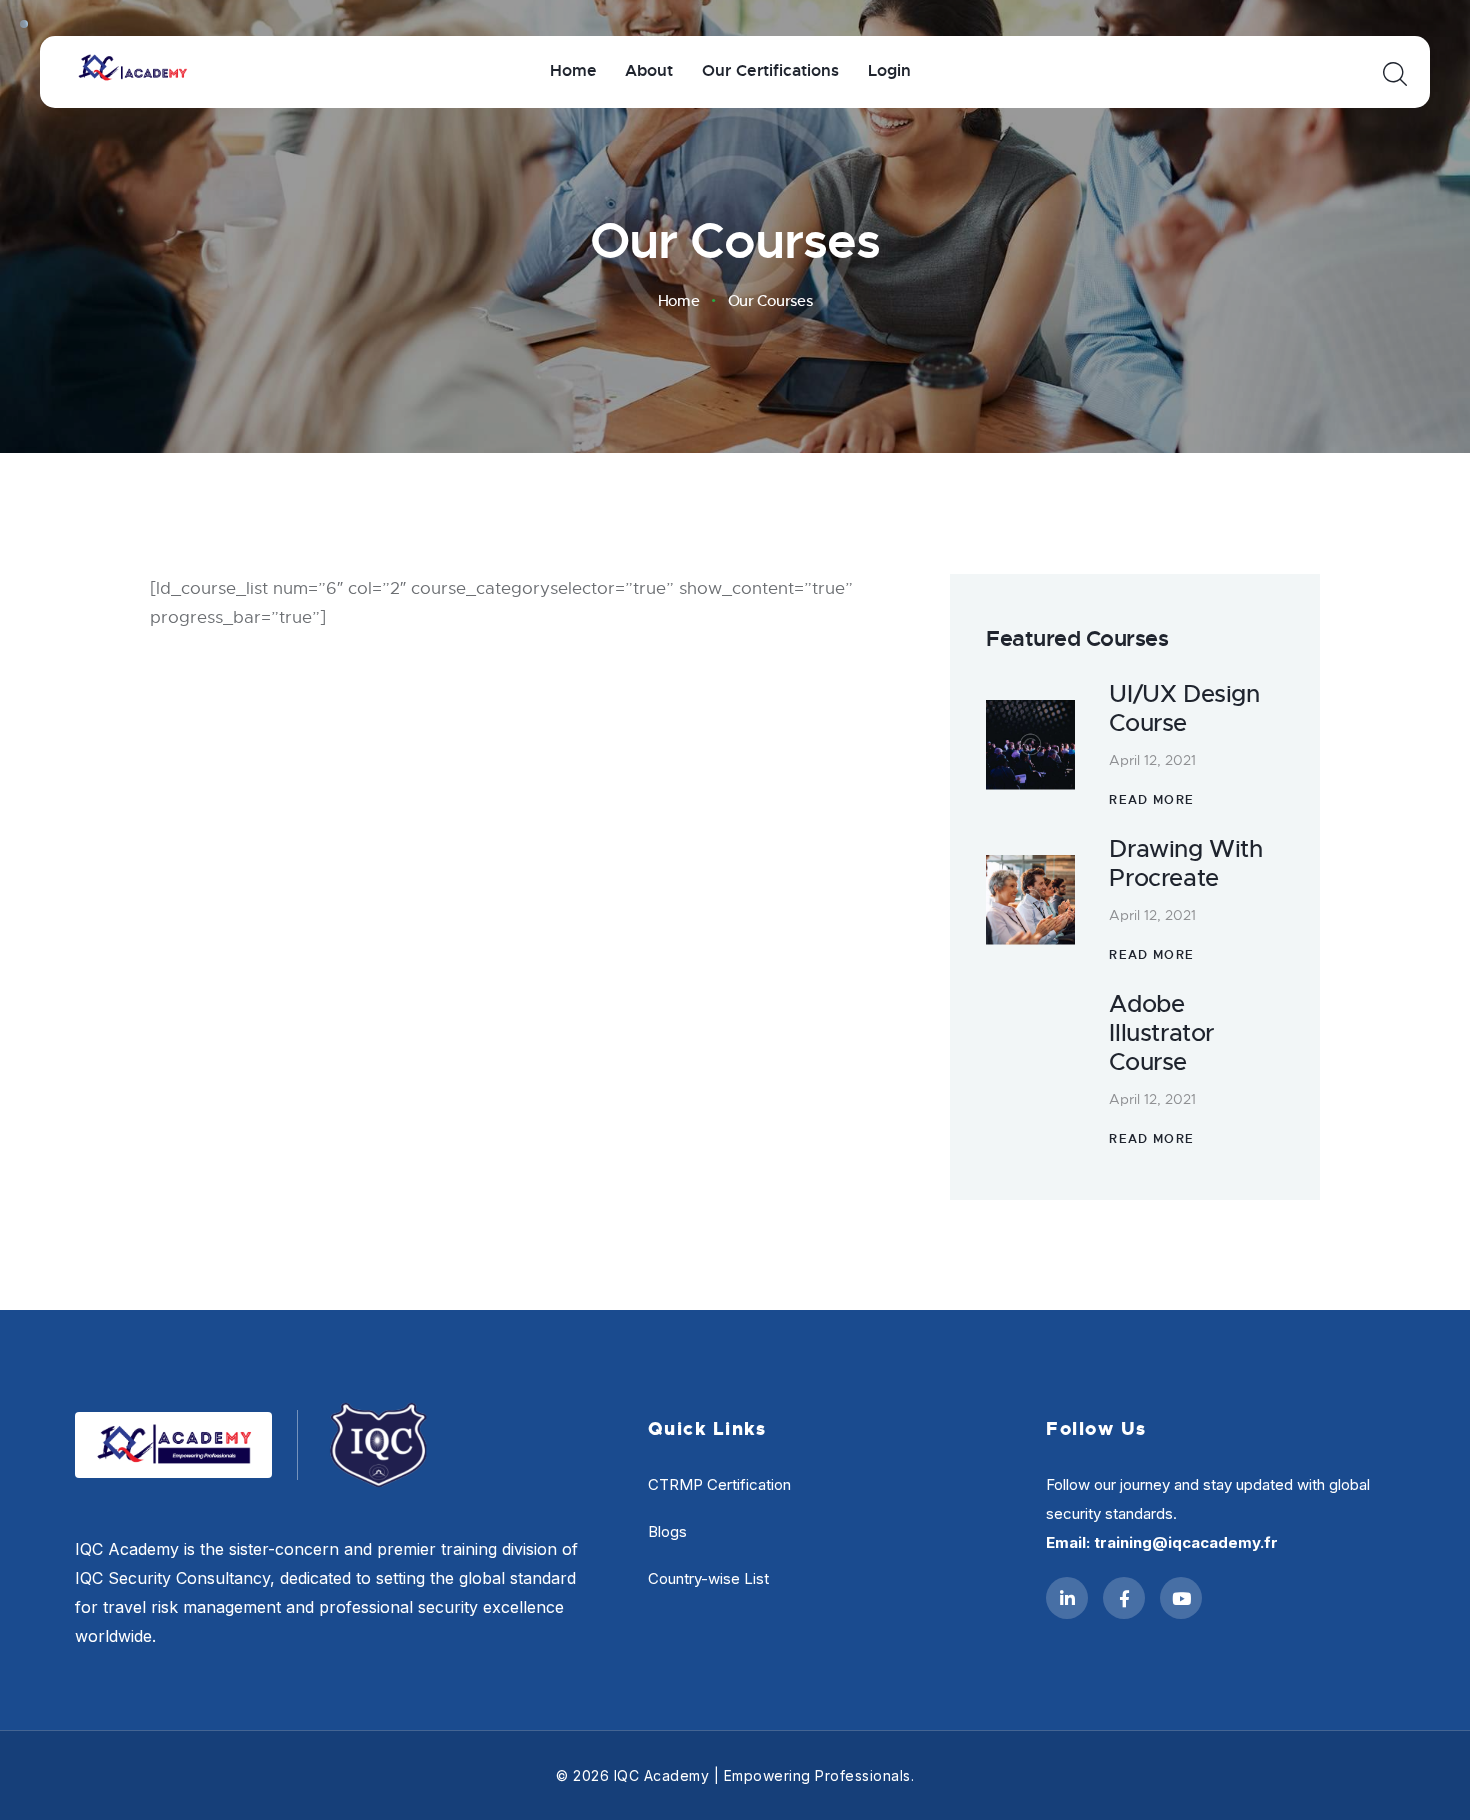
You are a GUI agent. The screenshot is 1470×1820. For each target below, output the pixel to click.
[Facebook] (1124, 1598)
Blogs (667, 1531)
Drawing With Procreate (1185, 864)
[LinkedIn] (1067, 1598)
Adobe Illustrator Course (1161, 1033)
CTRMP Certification (719, 1484)
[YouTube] (1181, 1598)
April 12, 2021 (1152, 760)
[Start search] (1393, 74)
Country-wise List (708, 1578)
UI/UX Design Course (1184, 709)
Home (679, 301)
